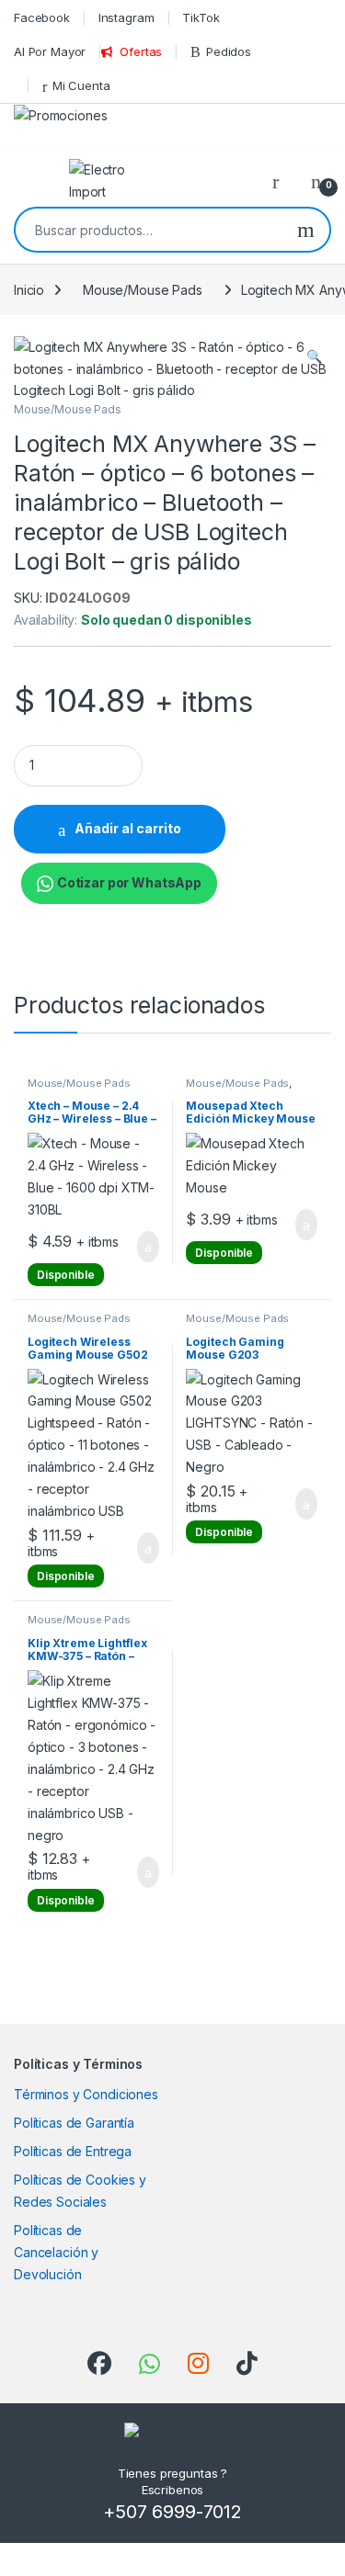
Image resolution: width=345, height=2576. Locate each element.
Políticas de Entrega (73, 2151)
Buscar (306, 230)
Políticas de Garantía (74, 2123)
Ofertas (141, 51)
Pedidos (229, 51)
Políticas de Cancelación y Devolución (56, 2252)
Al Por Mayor (50, 51)
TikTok (201, 17)
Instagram (126, 17)
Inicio (29, 290)
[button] (314, 356)
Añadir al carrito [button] (139, 1247)
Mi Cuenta (81, 85)
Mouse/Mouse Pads (143, 290)
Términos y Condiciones (86, 2094)
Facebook (42, 17)
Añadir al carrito (128, 828)
